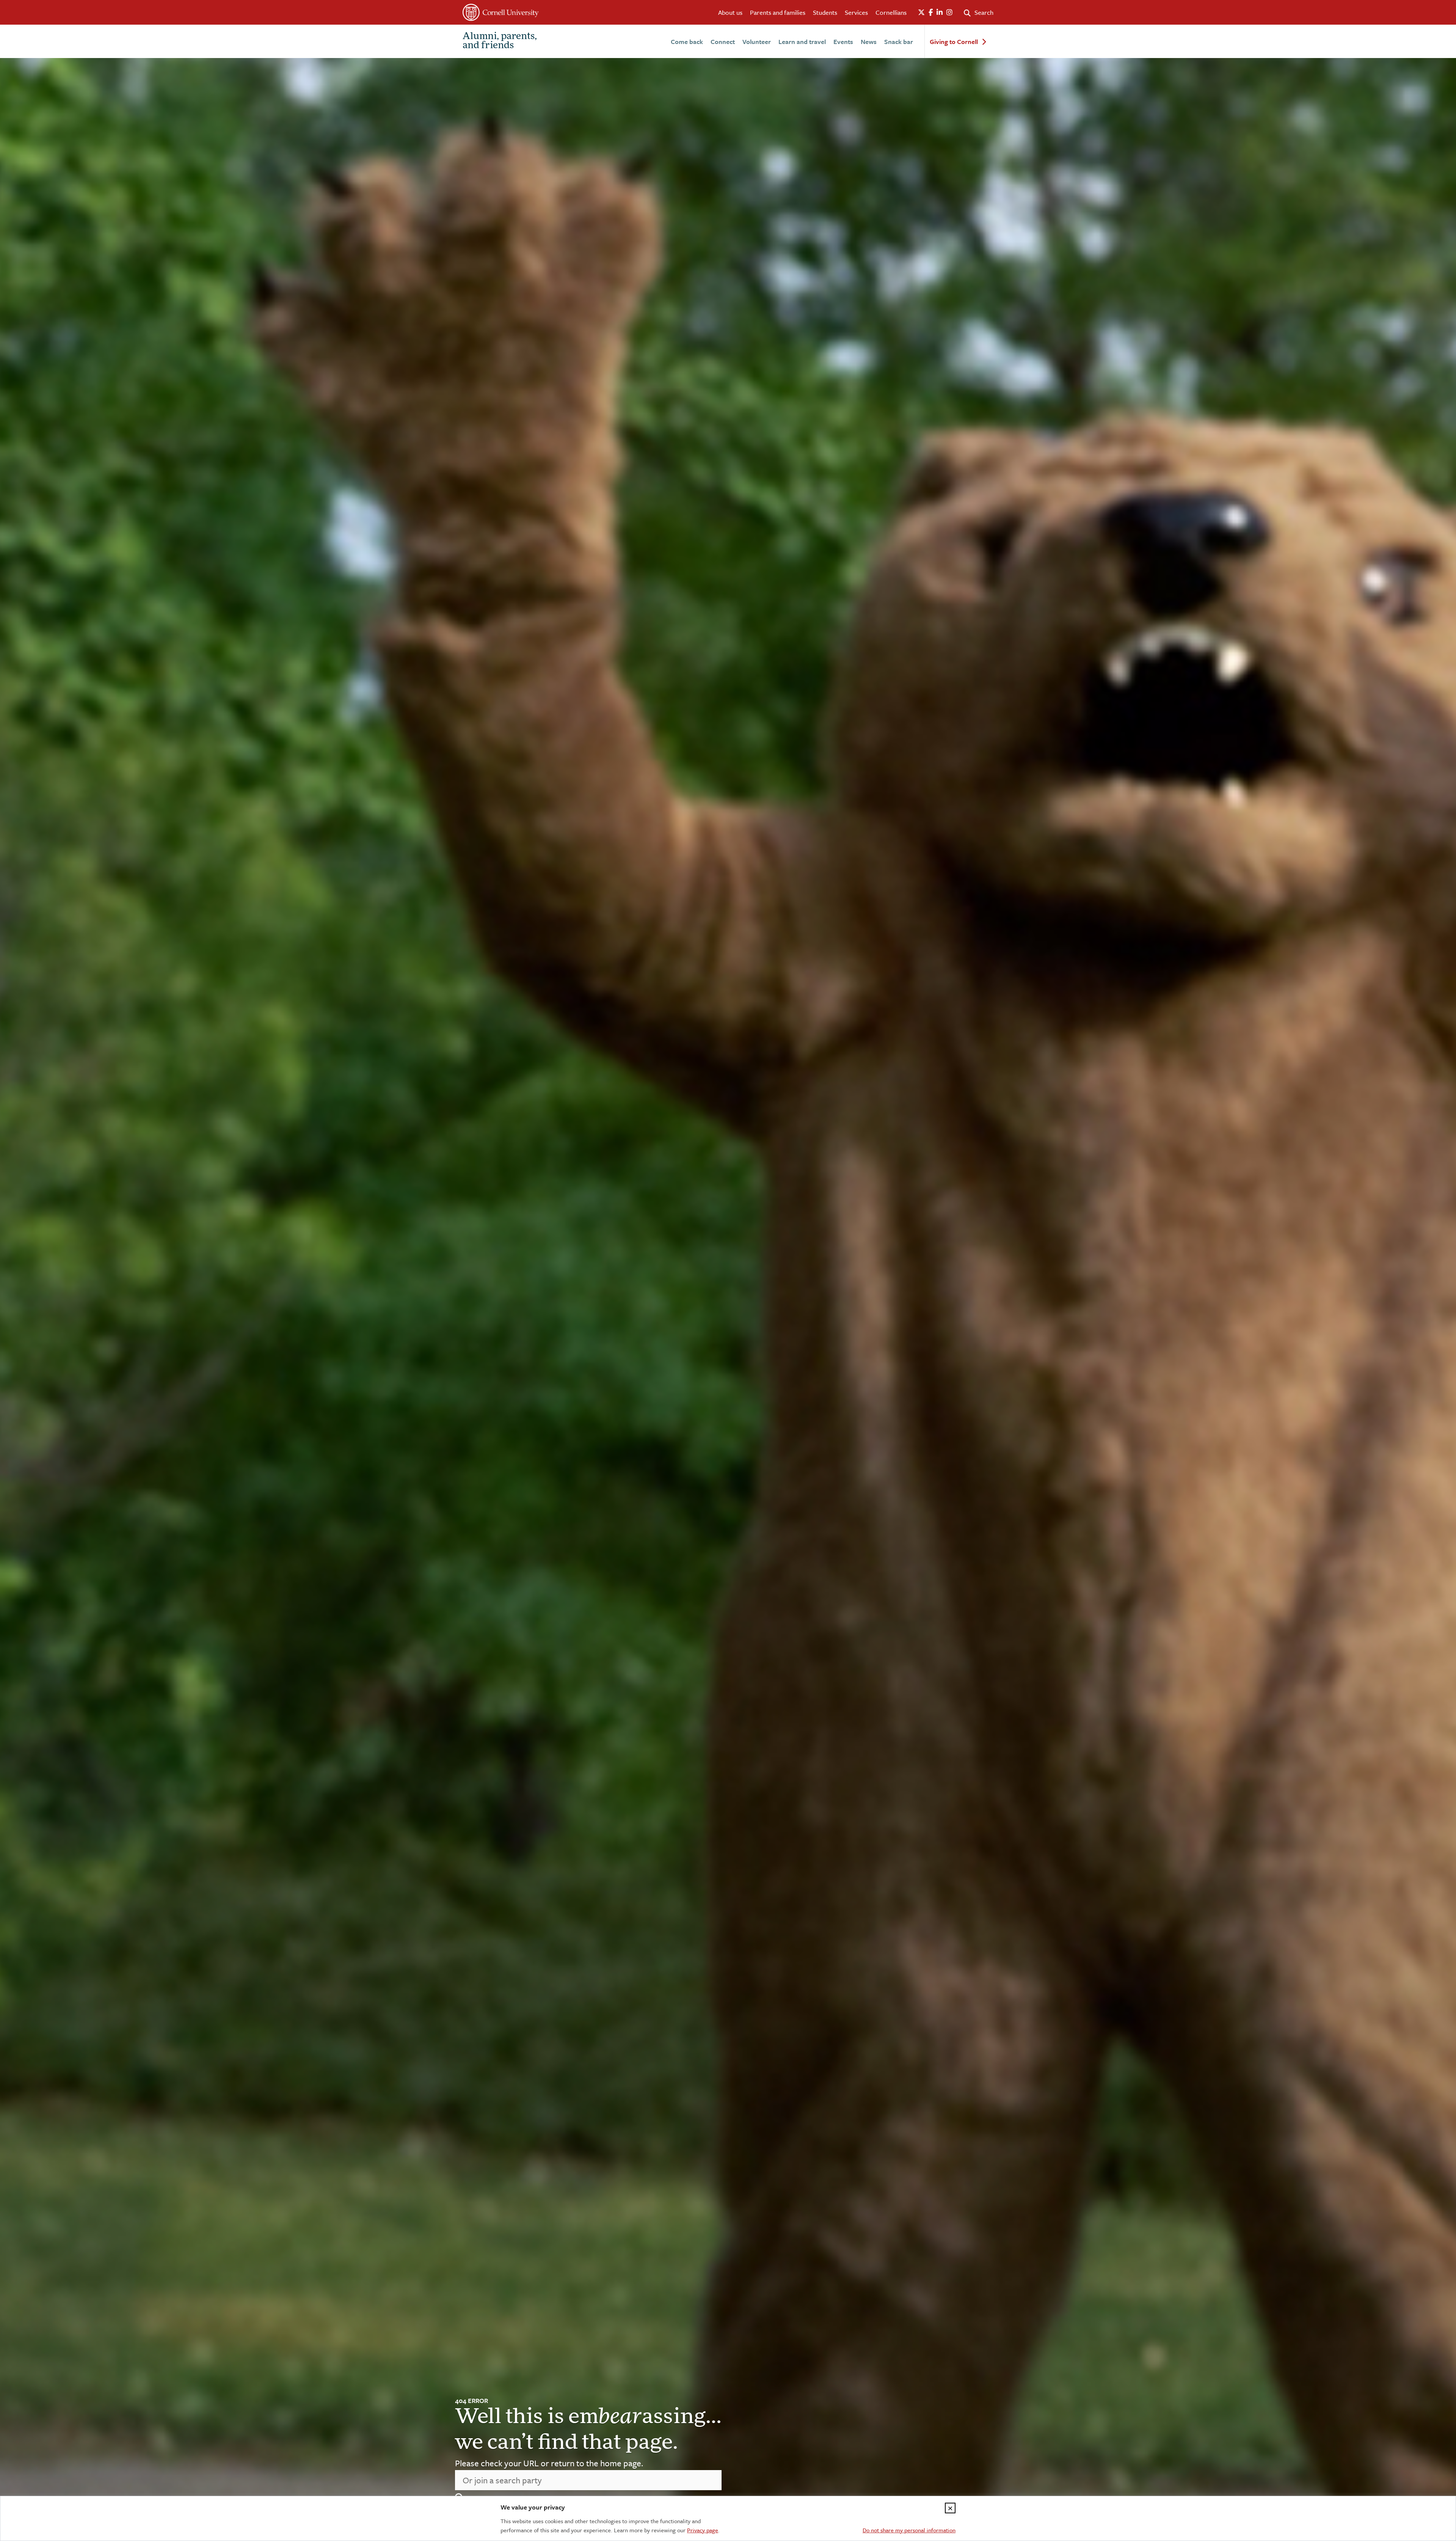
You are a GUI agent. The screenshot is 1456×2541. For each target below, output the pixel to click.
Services (856, 12)
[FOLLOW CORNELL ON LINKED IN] (940, 13)
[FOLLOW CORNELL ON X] (921, 13)
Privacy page (703, 2530)
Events (843, 42)
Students (825, 12)
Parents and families (778, 12)
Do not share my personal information (909, 2530)
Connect (723, 42)
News (869, 42)
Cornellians (891, 12)
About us (730, 12)
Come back (687, 42)
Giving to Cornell (954, 42)
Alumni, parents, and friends (500, 41)
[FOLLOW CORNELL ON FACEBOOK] (931, 13)
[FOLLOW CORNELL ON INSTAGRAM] (949, 13)
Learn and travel (802, 42)
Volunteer (757, 42)
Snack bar (899, 42)
